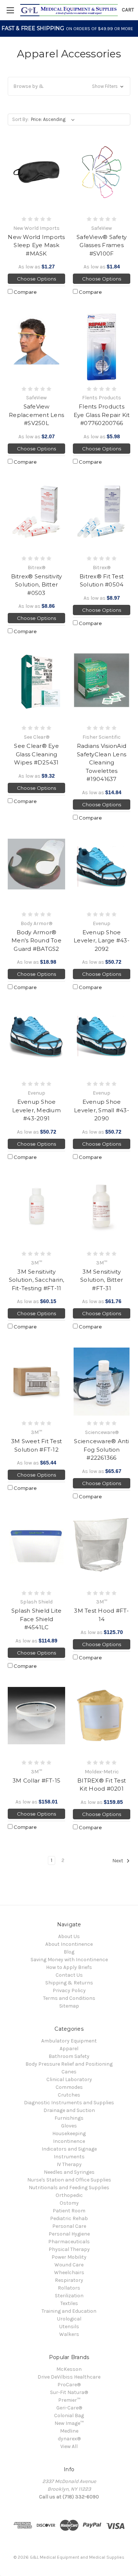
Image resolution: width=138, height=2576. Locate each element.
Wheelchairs (69, 2272)
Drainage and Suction (69, 2110)
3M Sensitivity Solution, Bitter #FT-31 (102, 1280)
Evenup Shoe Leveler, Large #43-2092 (102, 941)
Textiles (69, 2303)
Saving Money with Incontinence (69, 1960)
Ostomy (69, 2203)
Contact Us (69, 1975)
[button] (69, 86)
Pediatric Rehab (69, 2218)
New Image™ (69, 2423)
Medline (69, 2431)
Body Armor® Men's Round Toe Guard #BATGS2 (36, 941)
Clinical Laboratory (69, 2079)
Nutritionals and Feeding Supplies (69, 2188)
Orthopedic (69, 2195)
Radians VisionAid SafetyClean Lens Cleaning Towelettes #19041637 (102, 762)
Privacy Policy (69, 1990)
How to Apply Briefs (69, 1967)
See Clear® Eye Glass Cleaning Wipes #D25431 (36, 754)
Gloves (69, 2126)
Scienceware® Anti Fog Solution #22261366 (101, 1449)
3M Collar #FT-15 (36, 1781)
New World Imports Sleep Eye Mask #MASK (36, 245)
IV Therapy (69, 2164)
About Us (69, 1936)
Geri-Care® (69, 2408)
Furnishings (69, 2118)
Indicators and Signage (69, 2149)
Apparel (69, 2049)
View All (69, 2446)
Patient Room (69, 2211)
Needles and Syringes (69, 2172)
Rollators (69, 2288)
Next (118, 1861)
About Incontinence (69, 1944)
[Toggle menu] (10, 10)
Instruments (69, 2157)
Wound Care (69, 2265)
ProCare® (69, 2385)
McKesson (69, 2369)
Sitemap (69, 2006)
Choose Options (36, 279)
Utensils (69, 2327)
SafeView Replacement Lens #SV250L (36, 415)
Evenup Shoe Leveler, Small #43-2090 (102, 1110)
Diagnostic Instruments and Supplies (69, 2103)
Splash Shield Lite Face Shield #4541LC (37, 1619)
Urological (69, 2319)
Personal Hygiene (69, 2234)
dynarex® (69, 2439)
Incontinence (69, 2141)
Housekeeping (69, 2133)
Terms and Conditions (69, 1998)
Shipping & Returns (69, 1983)
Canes (69, 2072)
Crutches (69, 2095)
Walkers (69, 2334)
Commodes (69, 2087)
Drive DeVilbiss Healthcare (69, 2377)
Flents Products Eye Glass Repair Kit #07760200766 (102, 415)
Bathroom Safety (69, 2056)
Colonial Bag (69, 2416)
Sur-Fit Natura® (69, 2392)
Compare (25, 292)
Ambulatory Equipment (69, 2041)
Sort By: (20, 119)
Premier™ (69, 2400)
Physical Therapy (69, 2249)
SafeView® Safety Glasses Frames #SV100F (102, 245)
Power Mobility (69, 2257)
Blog (69, 1952)
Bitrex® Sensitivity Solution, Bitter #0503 (37, 585)
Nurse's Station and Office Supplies (69, 2180)
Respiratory (69, 2280)
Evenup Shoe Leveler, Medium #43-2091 (36, 1110)
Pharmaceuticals (69, 2242)
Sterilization (69, 2296)
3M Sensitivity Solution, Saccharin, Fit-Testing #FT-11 (37, 1280)
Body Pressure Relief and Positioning (69, 2064)
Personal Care (69, 2226)
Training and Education (69, 2311)
